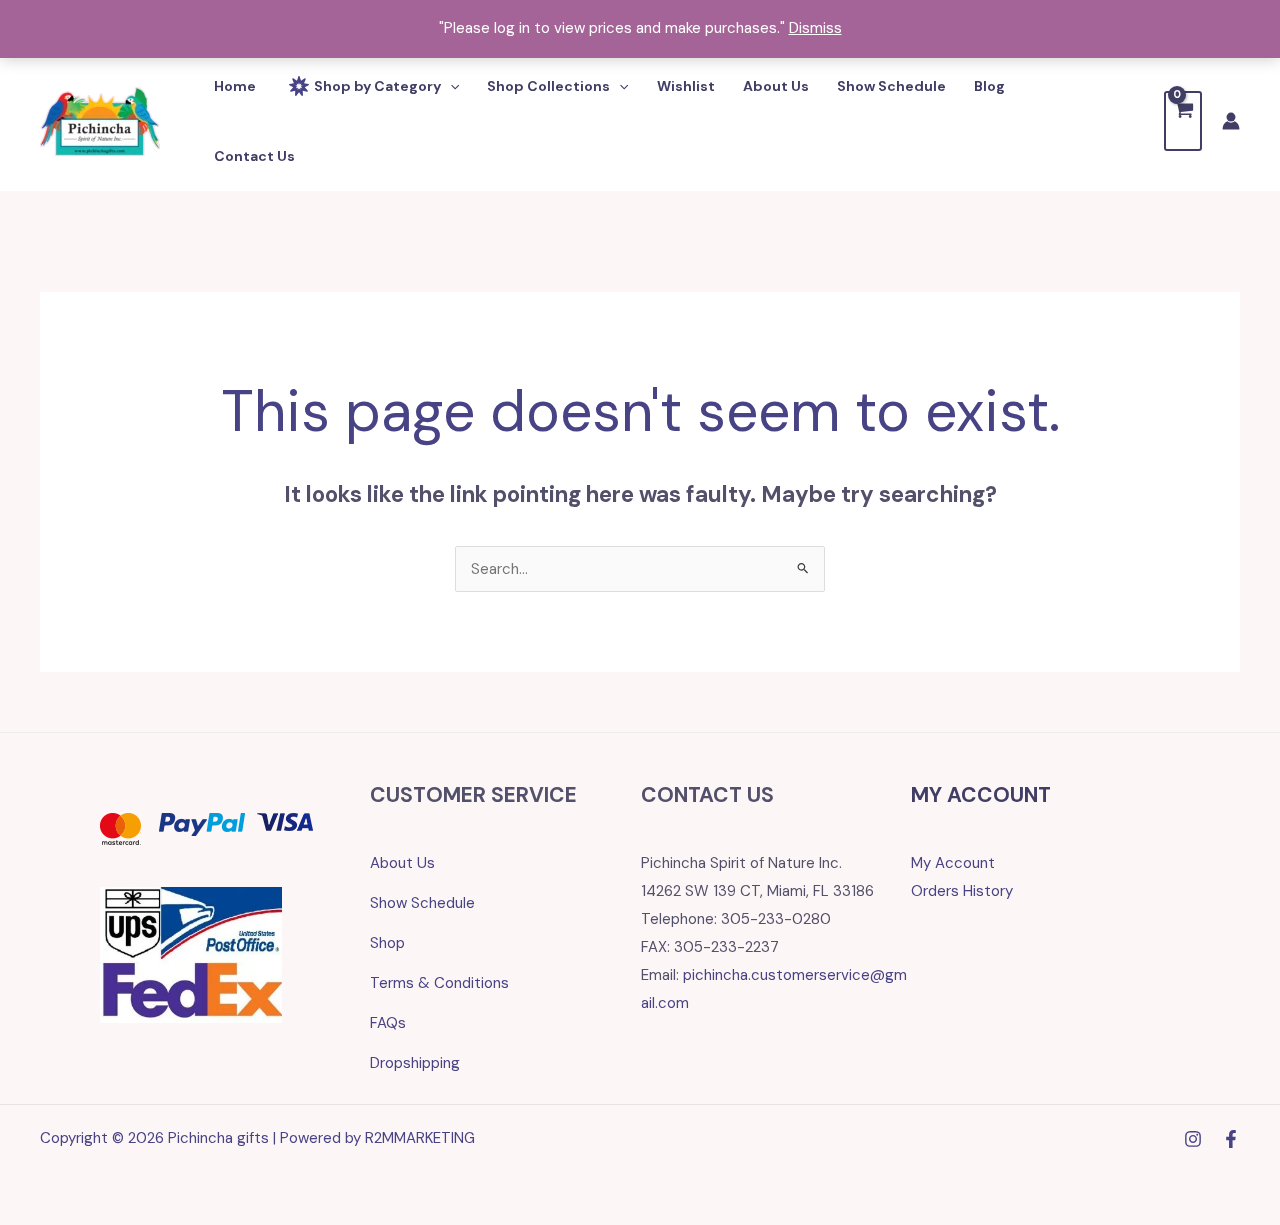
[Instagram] (1193, 1139)
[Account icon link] (1231, 121)
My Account (953, 863)
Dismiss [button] (815, 28)
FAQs (388, 1023)
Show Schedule (422, 903)
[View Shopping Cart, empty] (1183, 120)
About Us (402, 863)
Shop (387, 943)
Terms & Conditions (439, 983)
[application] (450, 86)
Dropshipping (415, 1063)
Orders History (962, 891)
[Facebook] (1231, 1139)
